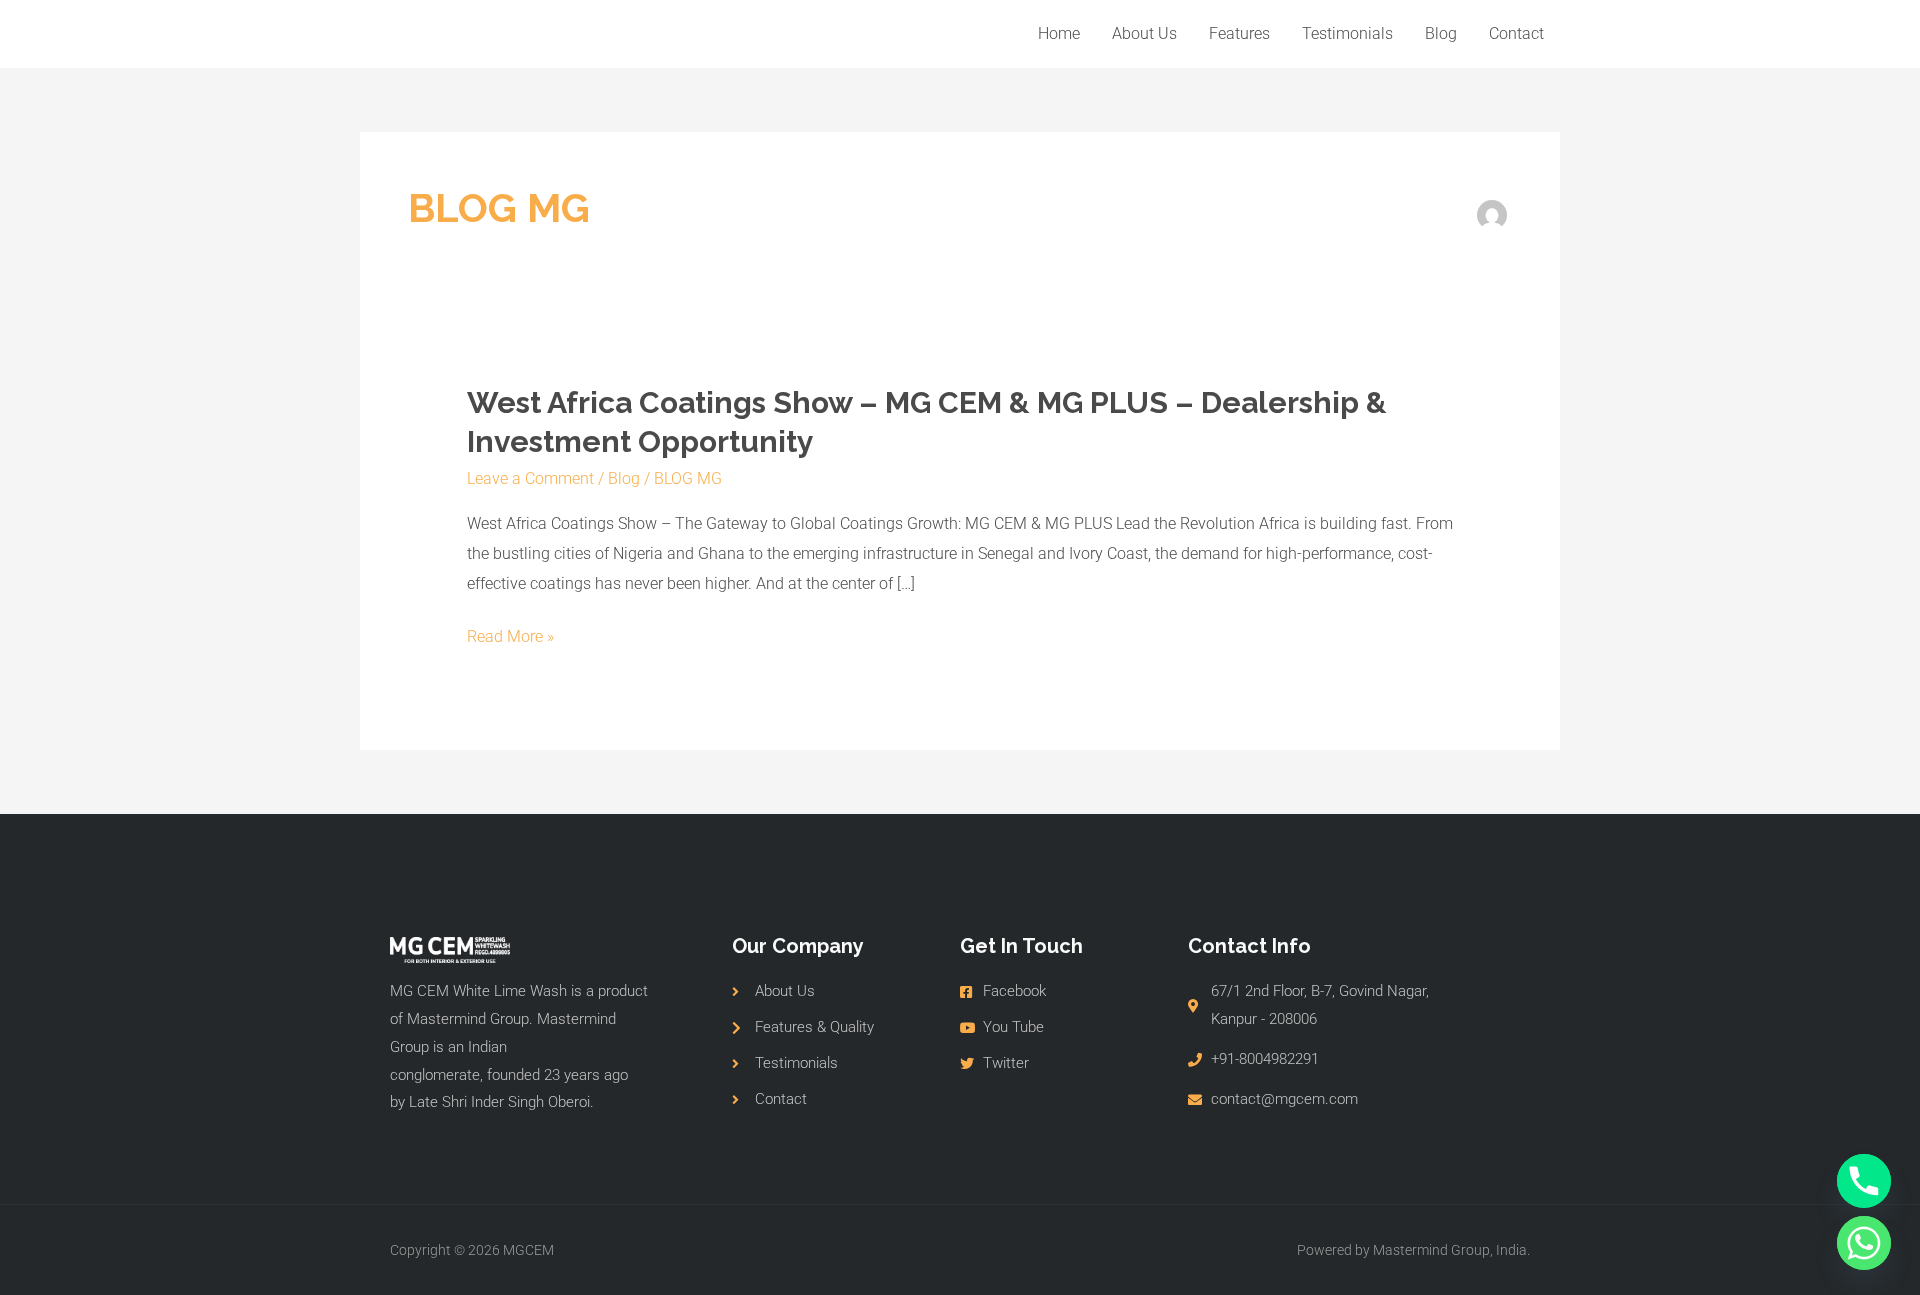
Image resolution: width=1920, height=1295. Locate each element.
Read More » (510, 637)
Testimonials (1347, 33)
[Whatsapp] (1864, 1243)
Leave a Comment (530, 478)
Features (1239, 33)
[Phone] (1864, 1181)
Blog (1441, 33)
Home (1059, 33)
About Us (1144, 33)
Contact (1516, 33)
